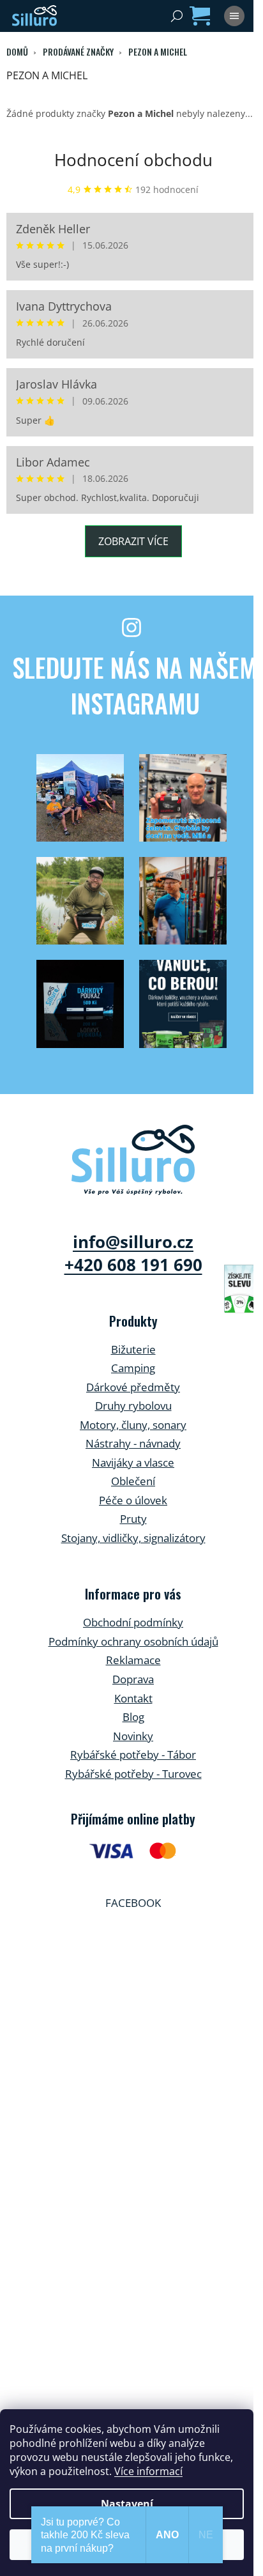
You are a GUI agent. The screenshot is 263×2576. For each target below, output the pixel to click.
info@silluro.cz (133, 1242)
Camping (133, 1368)
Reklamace (133, 1660)
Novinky (133, 1736)
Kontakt (133, 1698)
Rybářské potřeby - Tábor (133, 1755)
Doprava (133, 1679)
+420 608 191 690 (133, 1265)
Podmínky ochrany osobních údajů (133, 1641)
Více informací (148, 2471)
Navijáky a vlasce (133, 1462)
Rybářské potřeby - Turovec (133, 1774)
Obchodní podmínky (133, 1622)
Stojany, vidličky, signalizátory (133, 1538)
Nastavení (127, 2504)
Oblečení (133, 1481)
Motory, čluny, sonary (133, 1425)
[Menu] (234, 16)
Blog (133, 1717)
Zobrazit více (133, 541)
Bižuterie (133, 1349)
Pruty (133, 1519)
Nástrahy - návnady (133, 1443)
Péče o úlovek (133, 1500)
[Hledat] (177, 16)
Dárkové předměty (133, 1387)
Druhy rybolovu (133, 1406)
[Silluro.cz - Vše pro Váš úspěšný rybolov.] (133, 1160)
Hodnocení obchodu (133, 160)
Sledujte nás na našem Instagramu (135, 685)
